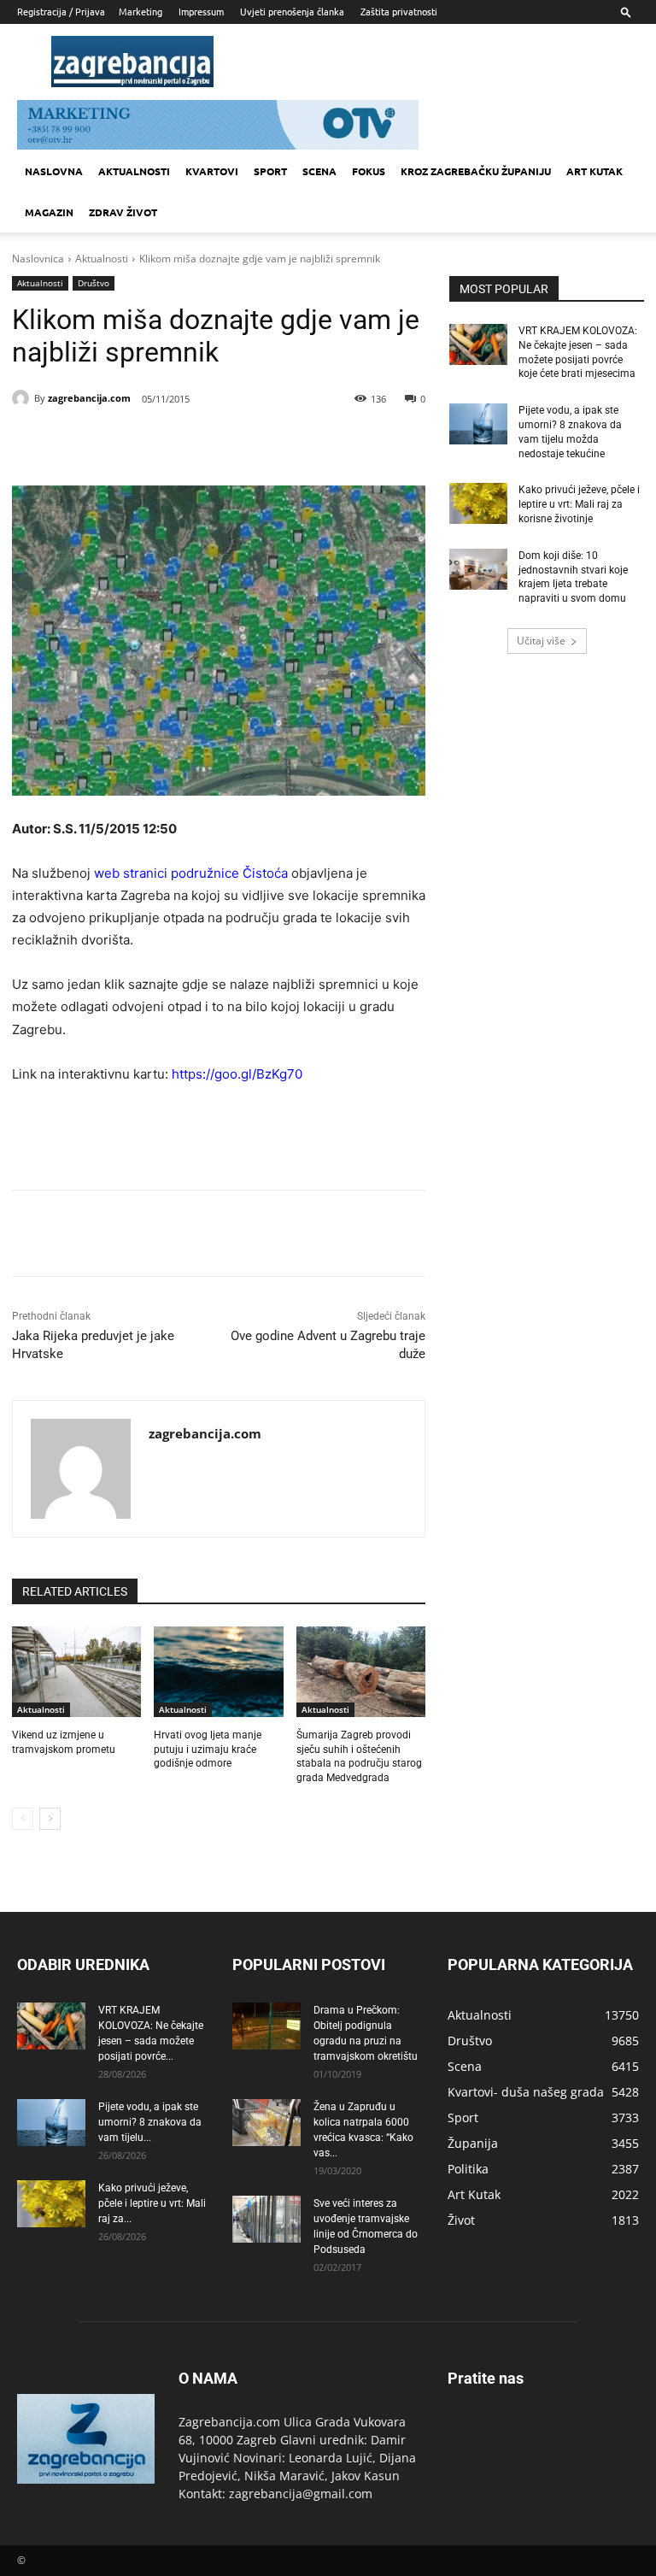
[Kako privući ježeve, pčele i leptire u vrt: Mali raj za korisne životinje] (478, 503)
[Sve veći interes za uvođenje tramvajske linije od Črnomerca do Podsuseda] (266, 2219)
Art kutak (594, 171)
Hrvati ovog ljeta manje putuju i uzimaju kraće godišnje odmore (208, 1750)
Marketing (141, 11)
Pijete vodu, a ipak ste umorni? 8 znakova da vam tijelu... (150, 2122)
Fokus (369, 171)
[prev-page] (23, 1819)
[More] (284, 443)
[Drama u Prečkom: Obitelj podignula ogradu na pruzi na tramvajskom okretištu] (266, 2026)
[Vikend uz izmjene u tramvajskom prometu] (76, 1672)
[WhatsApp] (244, 443)
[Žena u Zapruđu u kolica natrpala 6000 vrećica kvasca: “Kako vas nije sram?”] (266, 2123)
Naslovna (54, 171)
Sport (270, 171)
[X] (166, 443)
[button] (626, 12)
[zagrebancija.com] (23, 398)
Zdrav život (123, 212)
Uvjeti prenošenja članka (292, 11)
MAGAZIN (49, 212)
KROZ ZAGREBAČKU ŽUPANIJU (476, 171)
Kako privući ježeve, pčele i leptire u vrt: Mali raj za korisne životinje (579, 504)
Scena (319, 171)
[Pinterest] (205, 443)
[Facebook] (126, 443)
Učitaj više (541, 641)
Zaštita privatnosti (399, 11)
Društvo (94, 283)
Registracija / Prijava (61, 11)
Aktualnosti (134, 171)
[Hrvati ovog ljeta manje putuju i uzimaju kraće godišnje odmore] (218, 1672)
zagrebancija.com (89, 398)
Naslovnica (38, 259)
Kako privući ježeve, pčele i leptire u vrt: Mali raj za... (152, 2203)
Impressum (201, 11)
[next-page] (50, 1819)
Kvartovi (212, 171)
